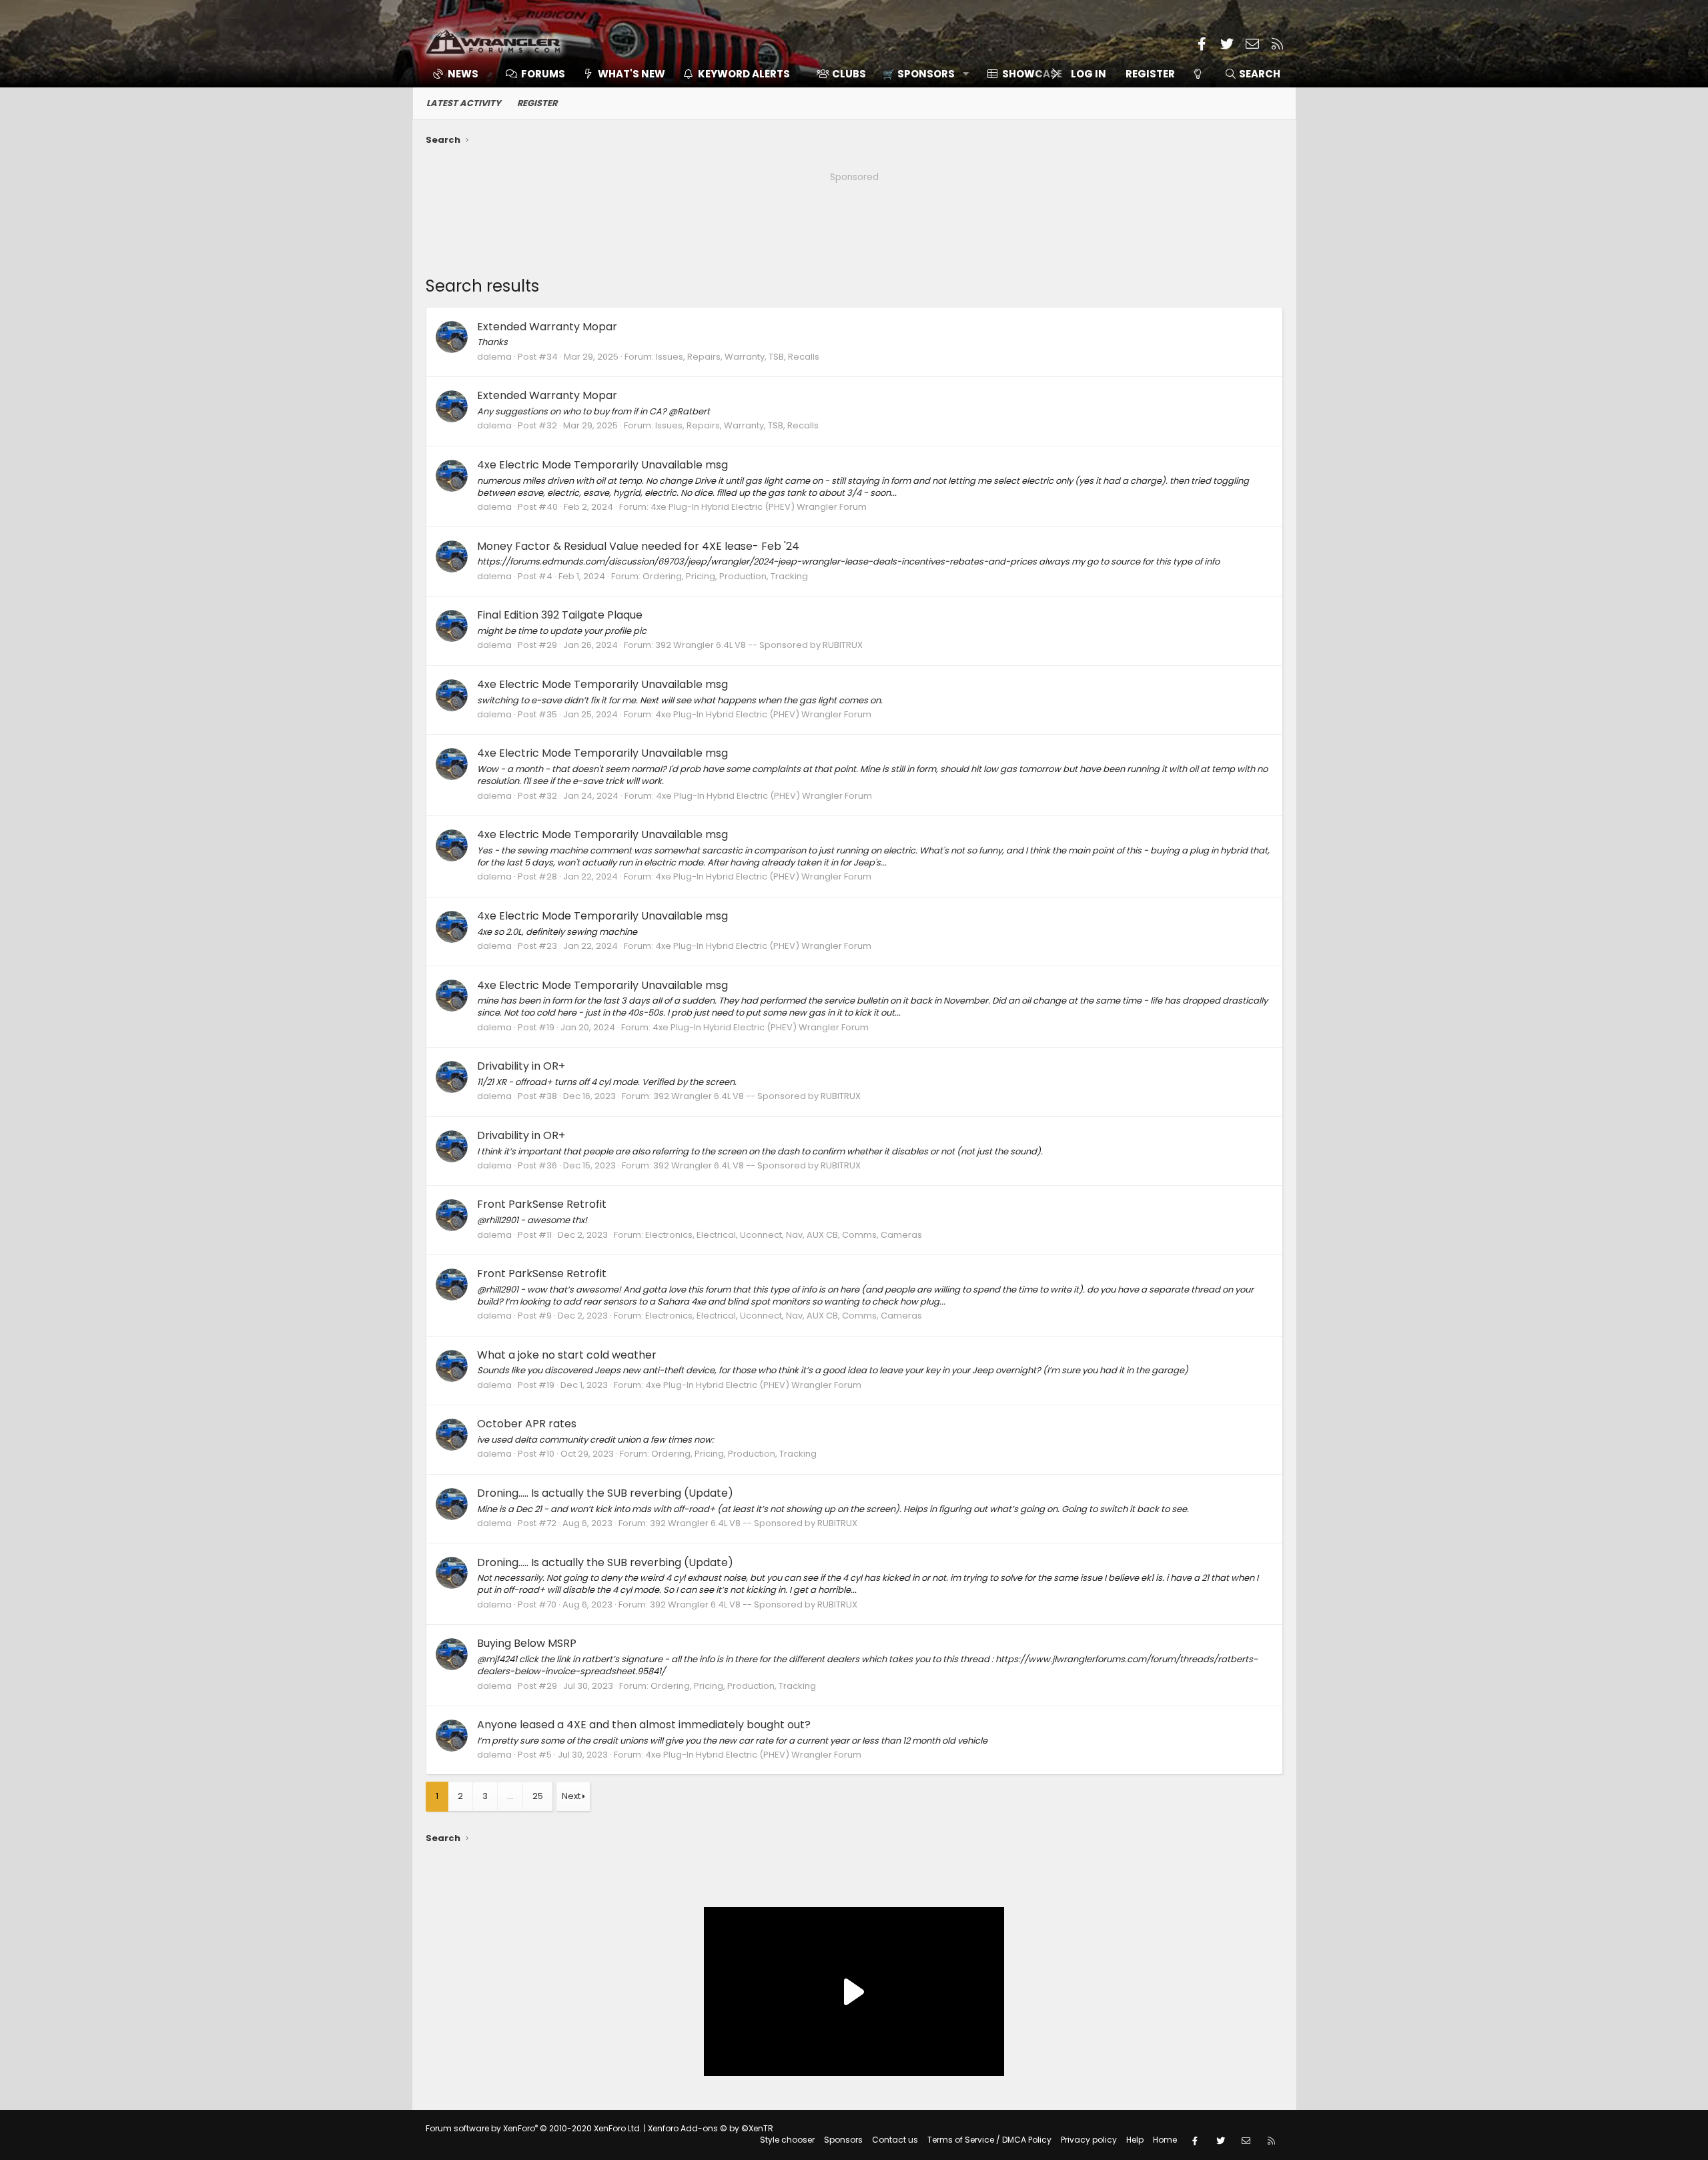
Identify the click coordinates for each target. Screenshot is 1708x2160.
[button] (921, 74)
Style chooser (787, 2140)
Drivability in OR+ (521, 1066)
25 (538, 1796)
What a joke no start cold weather (567, 1355)
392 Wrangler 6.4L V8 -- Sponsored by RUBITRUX (759, 645)
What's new (631, 74)
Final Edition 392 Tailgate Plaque (560, 615)
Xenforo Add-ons (711, 2128)
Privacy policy (1089, 2140)
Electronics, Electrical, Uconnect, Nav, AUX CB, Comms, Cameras (784, 1235)
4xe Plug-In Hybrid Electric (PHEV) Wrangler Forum (759, 507)
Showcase (1032, 74)
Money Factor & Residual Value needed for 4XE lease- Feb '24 (638, 546)
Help (1135, 2140)
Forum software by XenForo (534, 2128)
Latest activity (464, 103)
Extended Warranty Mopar (547, 327)
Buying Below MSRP (527, 1643)
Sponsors (843, 2140)
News (463, 74)
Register (537, 103)
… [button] (510, 1796)
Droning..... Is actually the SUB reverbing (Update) (605, 1493)
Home (1165, 2140)
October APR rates (527, 1424)
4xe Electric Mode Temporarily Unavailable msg (602, 465)
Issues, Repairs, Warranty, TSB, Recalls (738, 357)
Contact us (895, 2140)
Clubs (849, 74)
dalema (494, 357)
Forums (543, 74)
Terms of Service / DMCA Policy (989, 2140)
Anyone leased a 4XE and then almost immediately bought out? (644, 1725)
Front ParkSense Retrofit (542, 1204)
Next (571, 1796)
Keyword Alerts (744, 74)
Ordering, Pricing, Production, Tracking (725, 576)
